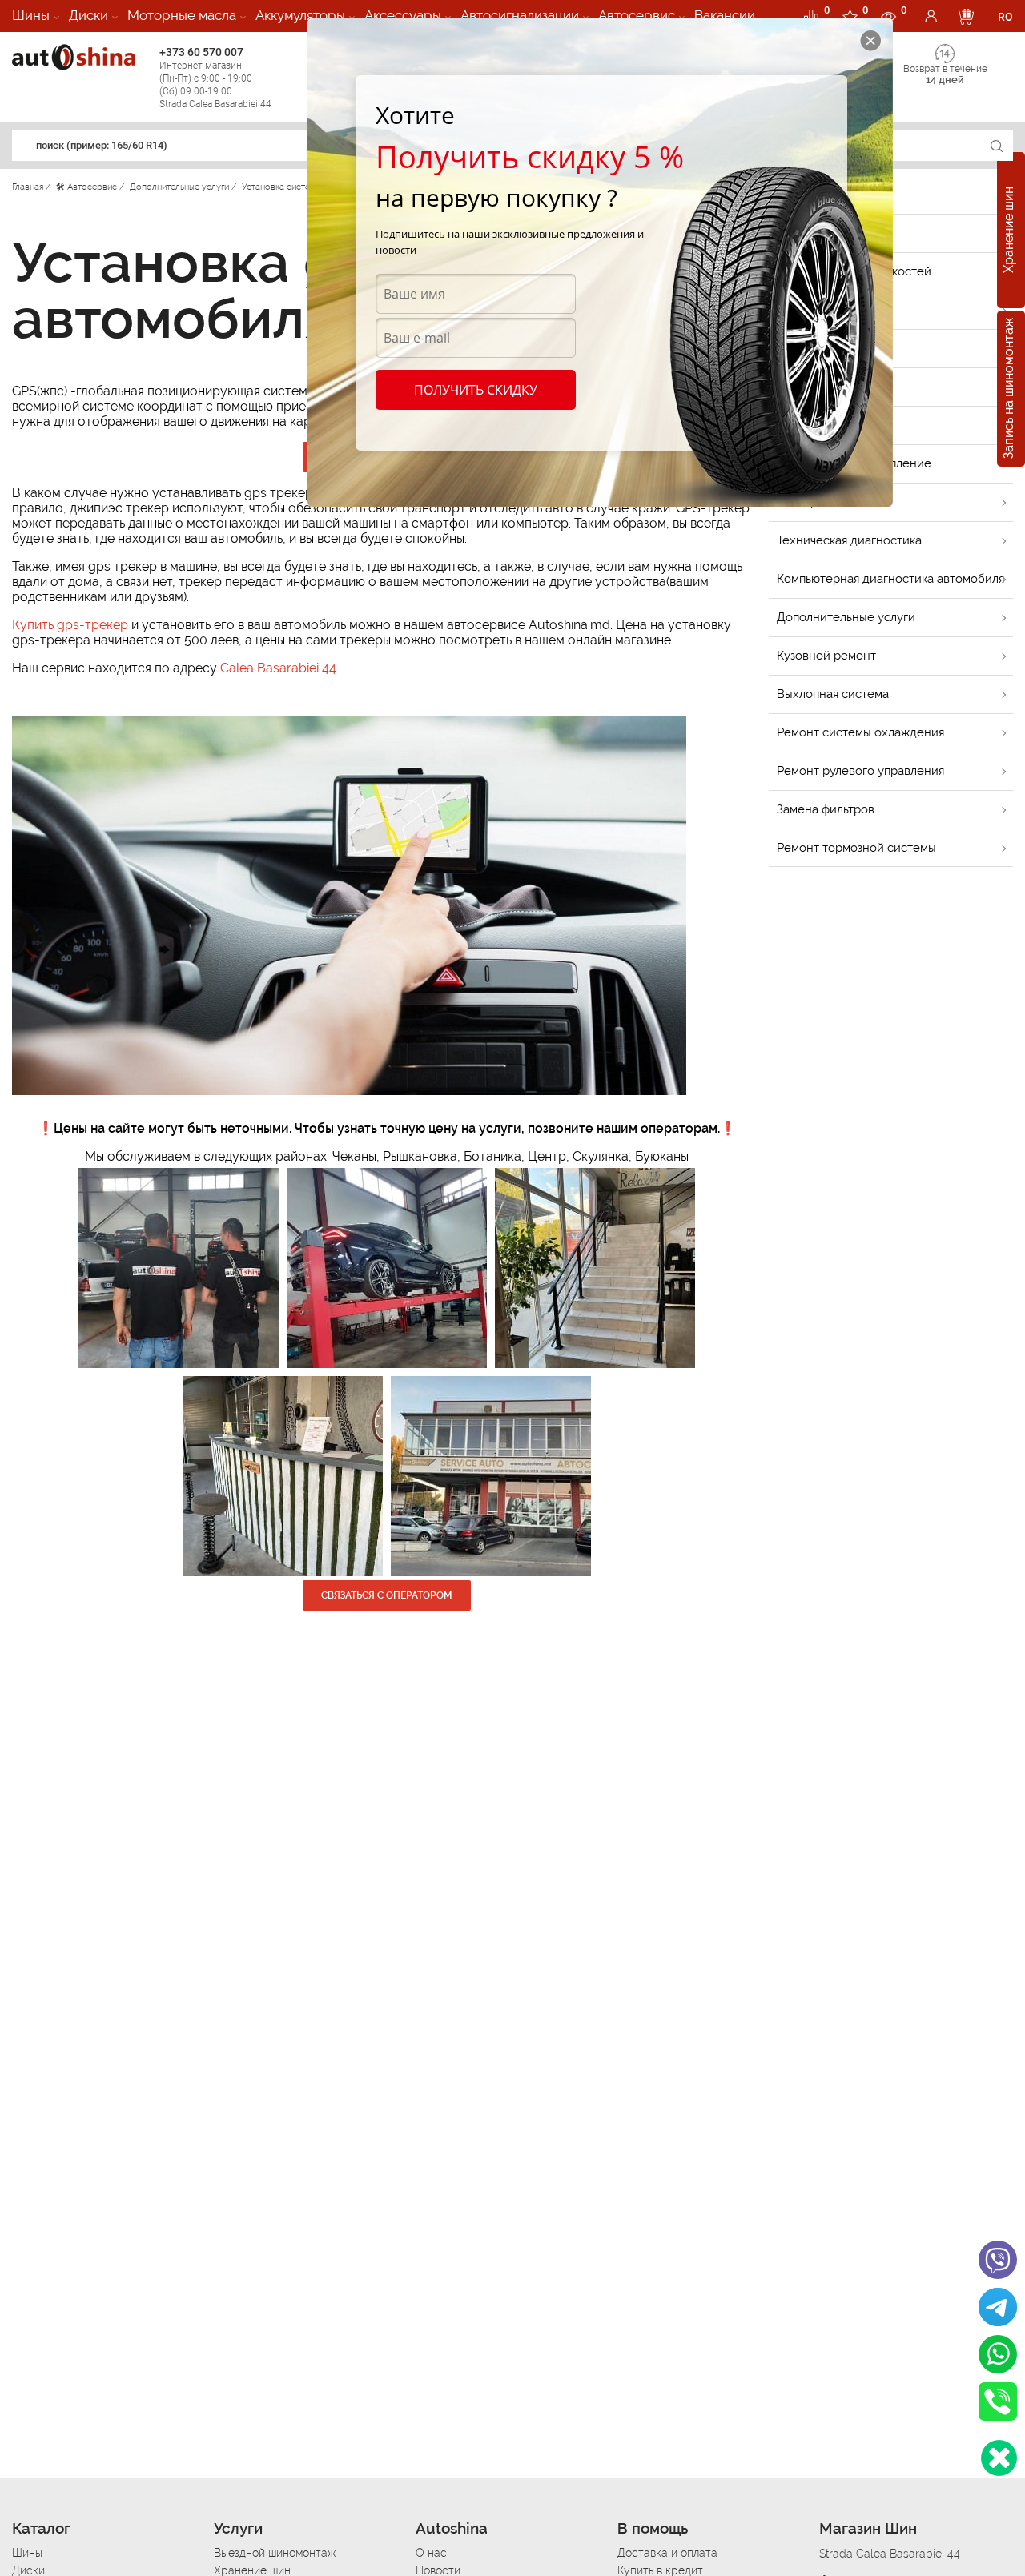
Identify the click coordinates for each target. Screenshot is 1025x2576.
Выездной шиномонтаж (275, 2553)
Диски (88, 15)
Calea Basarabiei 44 (278, 668)
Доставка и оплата (667, 2553)
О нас (431, 2553)
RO (1005, 17)
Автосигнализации (520, 15)
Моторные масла (182, 15)
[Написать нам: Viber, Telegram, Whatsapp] (999, 2458)
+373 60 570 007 (215, 78)
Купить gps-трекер (70, 625)
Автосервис (637, 15)
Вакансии (725, 15)
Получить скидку (476, 390)
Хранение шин (1009, 231)
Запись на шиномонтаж (1009, 389)
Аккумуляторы (300, 15)
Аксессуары (403, 15)
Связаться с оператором (387, 1595)
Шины (31, 15)
